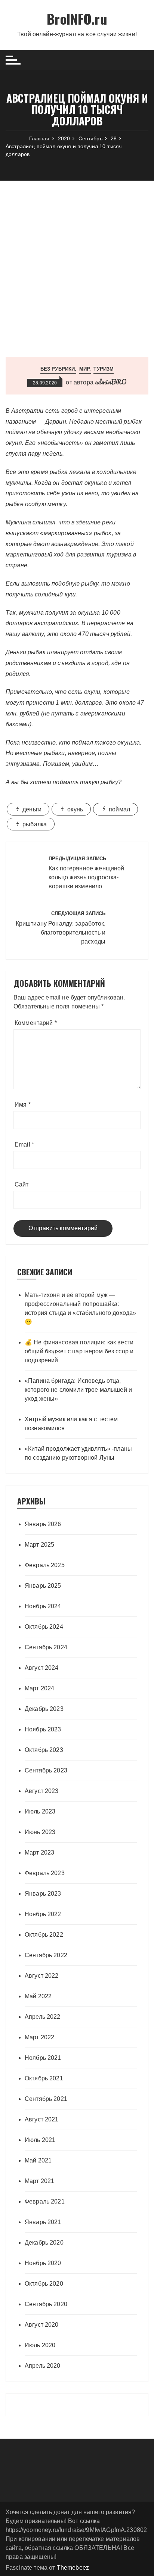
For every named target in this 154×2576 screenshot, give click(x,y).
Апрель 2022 (43, 2017)
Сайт (22, 1184)
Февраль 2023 (45, 1873)
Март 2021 (39, 2181)
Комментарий (36, 1023)
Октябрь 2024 (44, 1627)
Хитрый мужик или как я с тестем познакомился (71, 1424)
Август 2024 (42, 1668)
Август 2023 (42, 1791)
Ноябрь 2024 (43, 1606)
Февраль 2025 (45, 1565)
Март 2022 (39, 2037)
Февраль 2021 (45, 2201)
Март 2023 (39, 1853)
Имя (23, 1105)
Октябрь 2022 (44, 1935)
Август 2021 (42, 2119)
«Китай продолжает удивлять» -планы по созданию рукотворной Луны (78, 1453)
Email (24, 1144)
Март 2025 (39, 1545)
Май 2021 (38, 2160)
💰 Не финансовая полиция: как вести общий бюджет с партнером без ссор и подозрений (79, 1351)
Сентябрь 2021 (46, 2099)
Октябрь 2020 (44, 2284)
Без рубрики (58, 369)
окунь (75, 809)
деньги (32, 809)
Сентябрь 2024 (46, 1647)
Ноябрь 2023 (43, 1729)
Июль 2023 (40, 1811)
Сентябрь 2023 (46, 1770)
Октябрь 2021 (44, 2078)
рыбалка (35, 824)
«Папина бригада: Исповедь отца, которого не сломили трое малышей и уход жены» (78, 1390)
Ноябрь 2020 (43, 2263)
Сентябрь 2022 (46, 1955)
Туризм (104, 369)
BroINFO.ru (77, 18)
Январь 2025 (43, 1586)
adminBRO (111, 382)
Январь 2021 (43, 2222)
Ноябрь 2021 (43, 2058)
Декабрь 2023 (44, 1709)
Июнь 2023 (40, 1832)
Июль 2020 (40, 2345)
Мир (84, 369)
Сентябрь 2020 (46, 2304)
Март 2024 (39, 1688)
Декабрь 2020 (44, 2243)
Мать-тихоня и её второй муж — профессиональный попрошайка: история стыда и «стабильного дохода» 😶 (80, 1308)
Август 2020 (42, 2325)
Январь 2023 (43, 1894)
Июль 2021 (40, 2140)
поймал (119, 809)
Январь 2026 (43, 1524)
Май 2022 (38, 1996)
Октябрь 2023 (44, 1750)
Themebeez (73, 2568)
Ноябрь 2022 (43, 1914)
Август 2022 (42, 1976)
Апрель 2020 (43, 2366)
